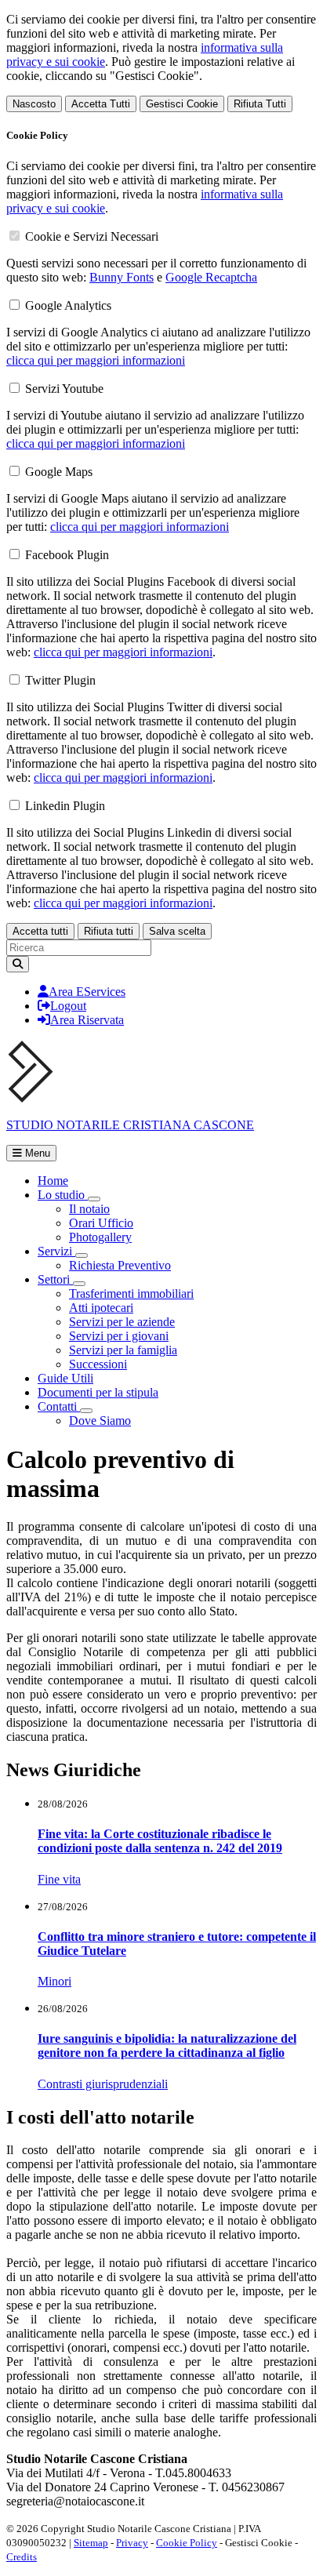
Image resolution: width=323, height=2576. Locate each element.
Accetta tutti (40, 931)
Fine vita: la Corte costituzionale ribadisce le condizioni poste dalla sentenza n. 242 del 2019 (160, 1841)
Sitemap (91, 2543)
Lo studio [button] (63, 1195)
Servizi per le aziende (122, 1322)
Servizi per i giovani (119, 1336)
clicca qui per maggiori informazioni (96, 360)
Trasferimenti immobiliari (131, 1293)
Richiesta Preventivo (120, 1265)
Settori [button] (55, 1279)
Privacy (132, 2543)
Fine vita (59, 1879)
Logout (68, 1006)
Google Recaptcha (211, 277)
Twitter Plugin (60, 680)
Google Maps (59, 472)
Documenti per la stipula (98, 1392)
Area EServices (87, 992)
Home (53, 1181)
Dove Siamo (100, 1421)
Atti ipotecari (101, 1308)
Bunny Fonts (122, 277)
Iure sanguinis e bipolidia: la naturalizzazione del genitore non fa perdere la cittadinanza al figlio (167, 2046)
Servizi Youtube (64, 389)
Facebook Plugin (67, 555)
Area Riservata (87, 1020)
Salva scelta (177, 931)
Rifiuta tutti (109, 931)
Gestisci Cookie (182, 104)
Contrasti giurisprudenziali (103, 2084)
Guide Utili (65, 1378)
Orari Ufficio (101, 1223)
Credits (22, 2557)
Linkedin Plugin (65, 806)
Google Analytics (68, 305)
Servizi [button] (56, 1251)
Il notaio (89, 1209)
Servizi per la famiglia (123, 1350)
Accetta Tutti (101, 104)
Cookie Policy (187, 2543)
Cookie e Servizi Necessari (92, 236)
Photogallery (100, 1237)
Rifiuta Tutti (260, 104)
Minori (54, 1981)
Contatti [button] (59, 1406)
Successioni (98, 1364)
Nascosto (34, 104)
